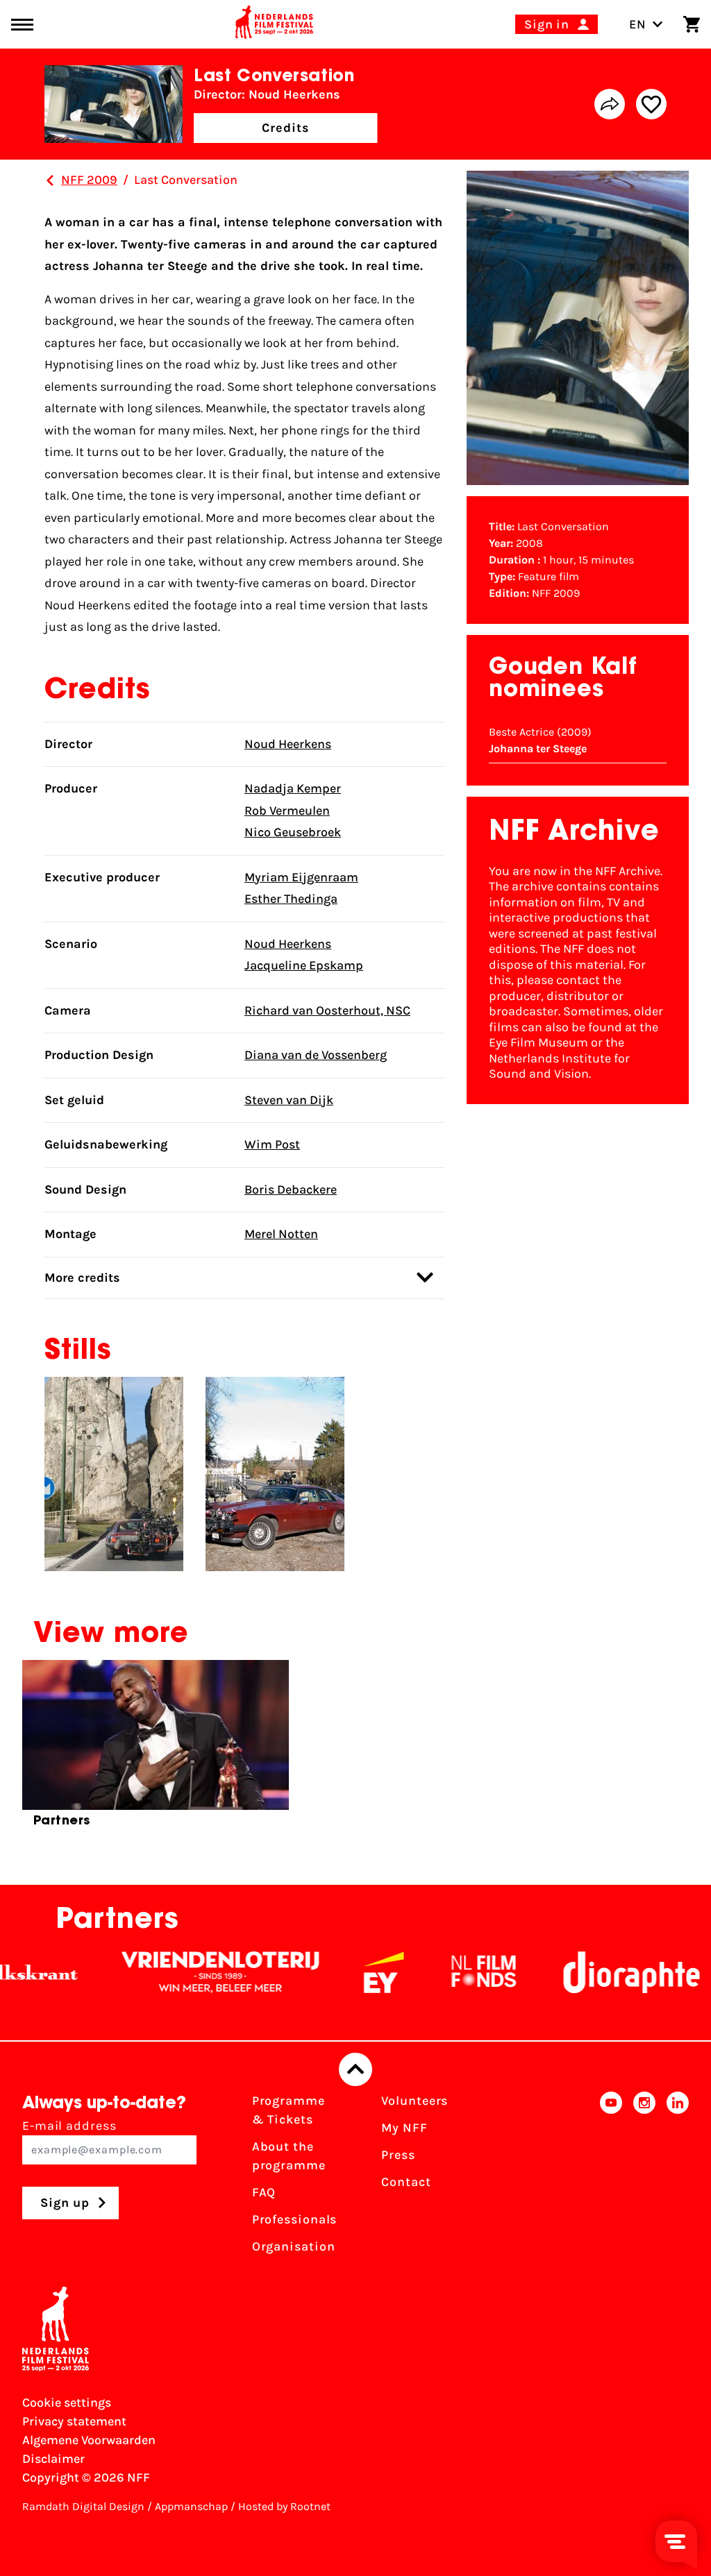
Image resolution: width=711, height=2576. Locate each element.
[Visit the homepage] (274, 24)
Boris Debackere (291, 1189)
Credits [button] (285, 128)
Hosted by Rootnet (284, 2506)
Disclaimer (53, 2459)
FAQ (264, 2192)
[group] (156, 1749)
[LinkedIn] (678, 2178)
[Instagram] (644, 2178)
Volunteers (415, 2101)
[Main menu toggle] (22, 25)
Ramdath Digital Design (83, 2506)
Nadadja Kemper (293, 788)
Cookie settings (67, 2403)
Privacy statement (74, 2421)
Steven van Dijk (289, 1100)
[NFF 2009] (50, 180)
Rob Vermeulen (287, 811)
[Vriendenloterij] (183, 1972)
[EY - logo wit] (346, 1972)
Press (398, 2155)
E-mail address (69, 2126)
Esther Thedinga (291, 899)
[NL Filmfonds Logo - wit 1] (446, 1972)
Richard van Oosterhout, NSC (327, 1010)
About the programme (289, 2156)
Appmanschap (191, 2506)
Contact (406, 2182)
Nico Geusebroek (293, 832)
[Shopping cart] (692, 24)
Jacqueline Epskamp (304, 965)
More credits (82, 1278)
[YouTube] (611, 2178)
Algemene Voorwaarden (89, 2440)
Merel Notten (281, 1234)
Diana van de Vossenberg (316, 1055)
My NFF (404, 2128)
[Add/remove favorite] (651, 104)
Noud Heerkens (288, 744)
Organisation (294, 2246)
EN (638, 24)
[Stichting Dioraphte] (594, 1972)
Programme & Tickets (288, 2110)
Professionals (295, 2219)
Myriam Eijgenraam (301, 877)
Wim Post (272, 1144)
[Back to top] (355, 2069)
